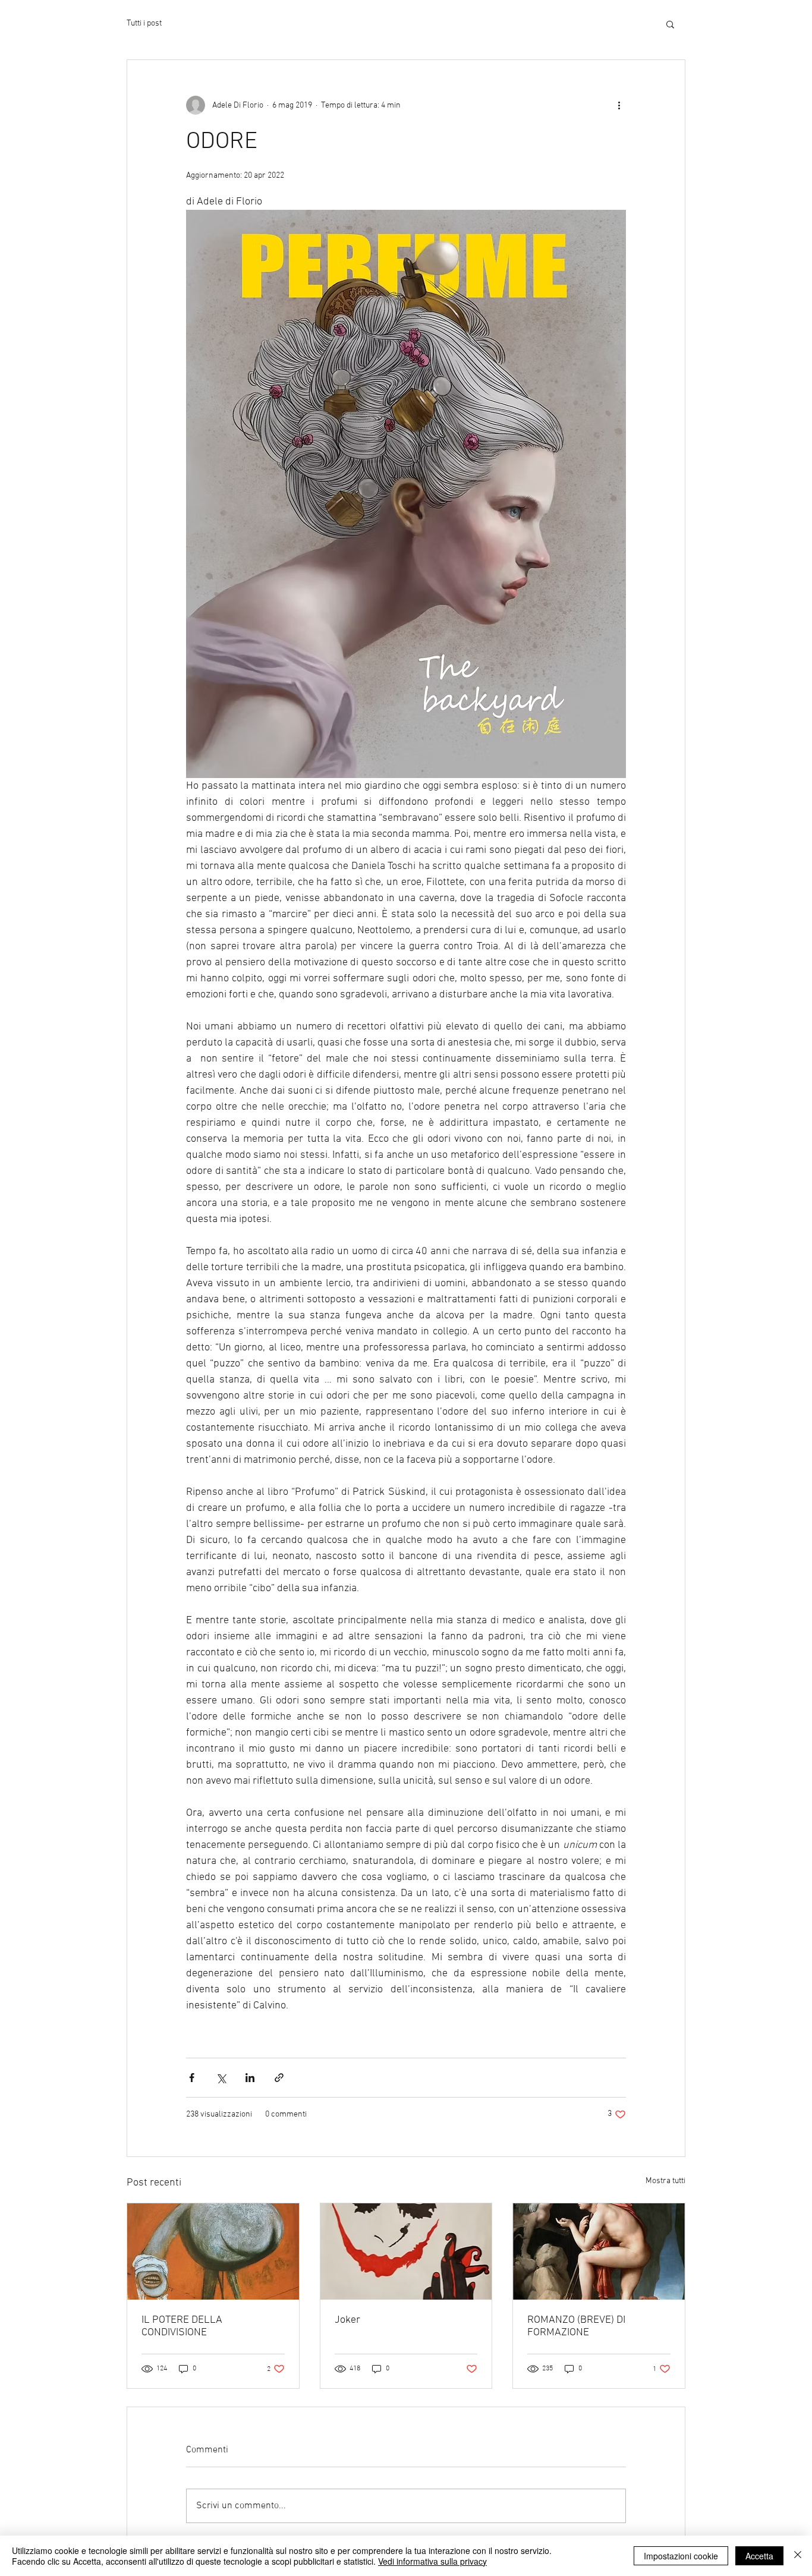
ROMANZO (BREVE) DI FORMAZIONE (576, 2326)
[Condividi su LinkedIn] (250, 2078)
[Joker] (406, 2251)
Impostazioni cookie (681, 2556)
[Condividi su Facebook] (192, 2078)
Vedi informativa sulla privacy (432, 2561)
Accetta (759, 2556)
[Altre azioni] (619, 105)
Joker (347, 2320)
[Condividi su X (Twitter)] (221, 2078)
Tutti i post (144, 23)
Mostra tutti (665, 2181)
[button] (670, 24)
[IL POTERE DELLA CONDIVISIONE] (213, 2251)
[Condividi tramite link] (279, 2078)
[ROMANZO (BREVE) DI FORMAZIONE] (599, 2251)
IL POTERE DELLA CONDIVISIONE (182, 2326)
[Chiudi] (798, 2556)
